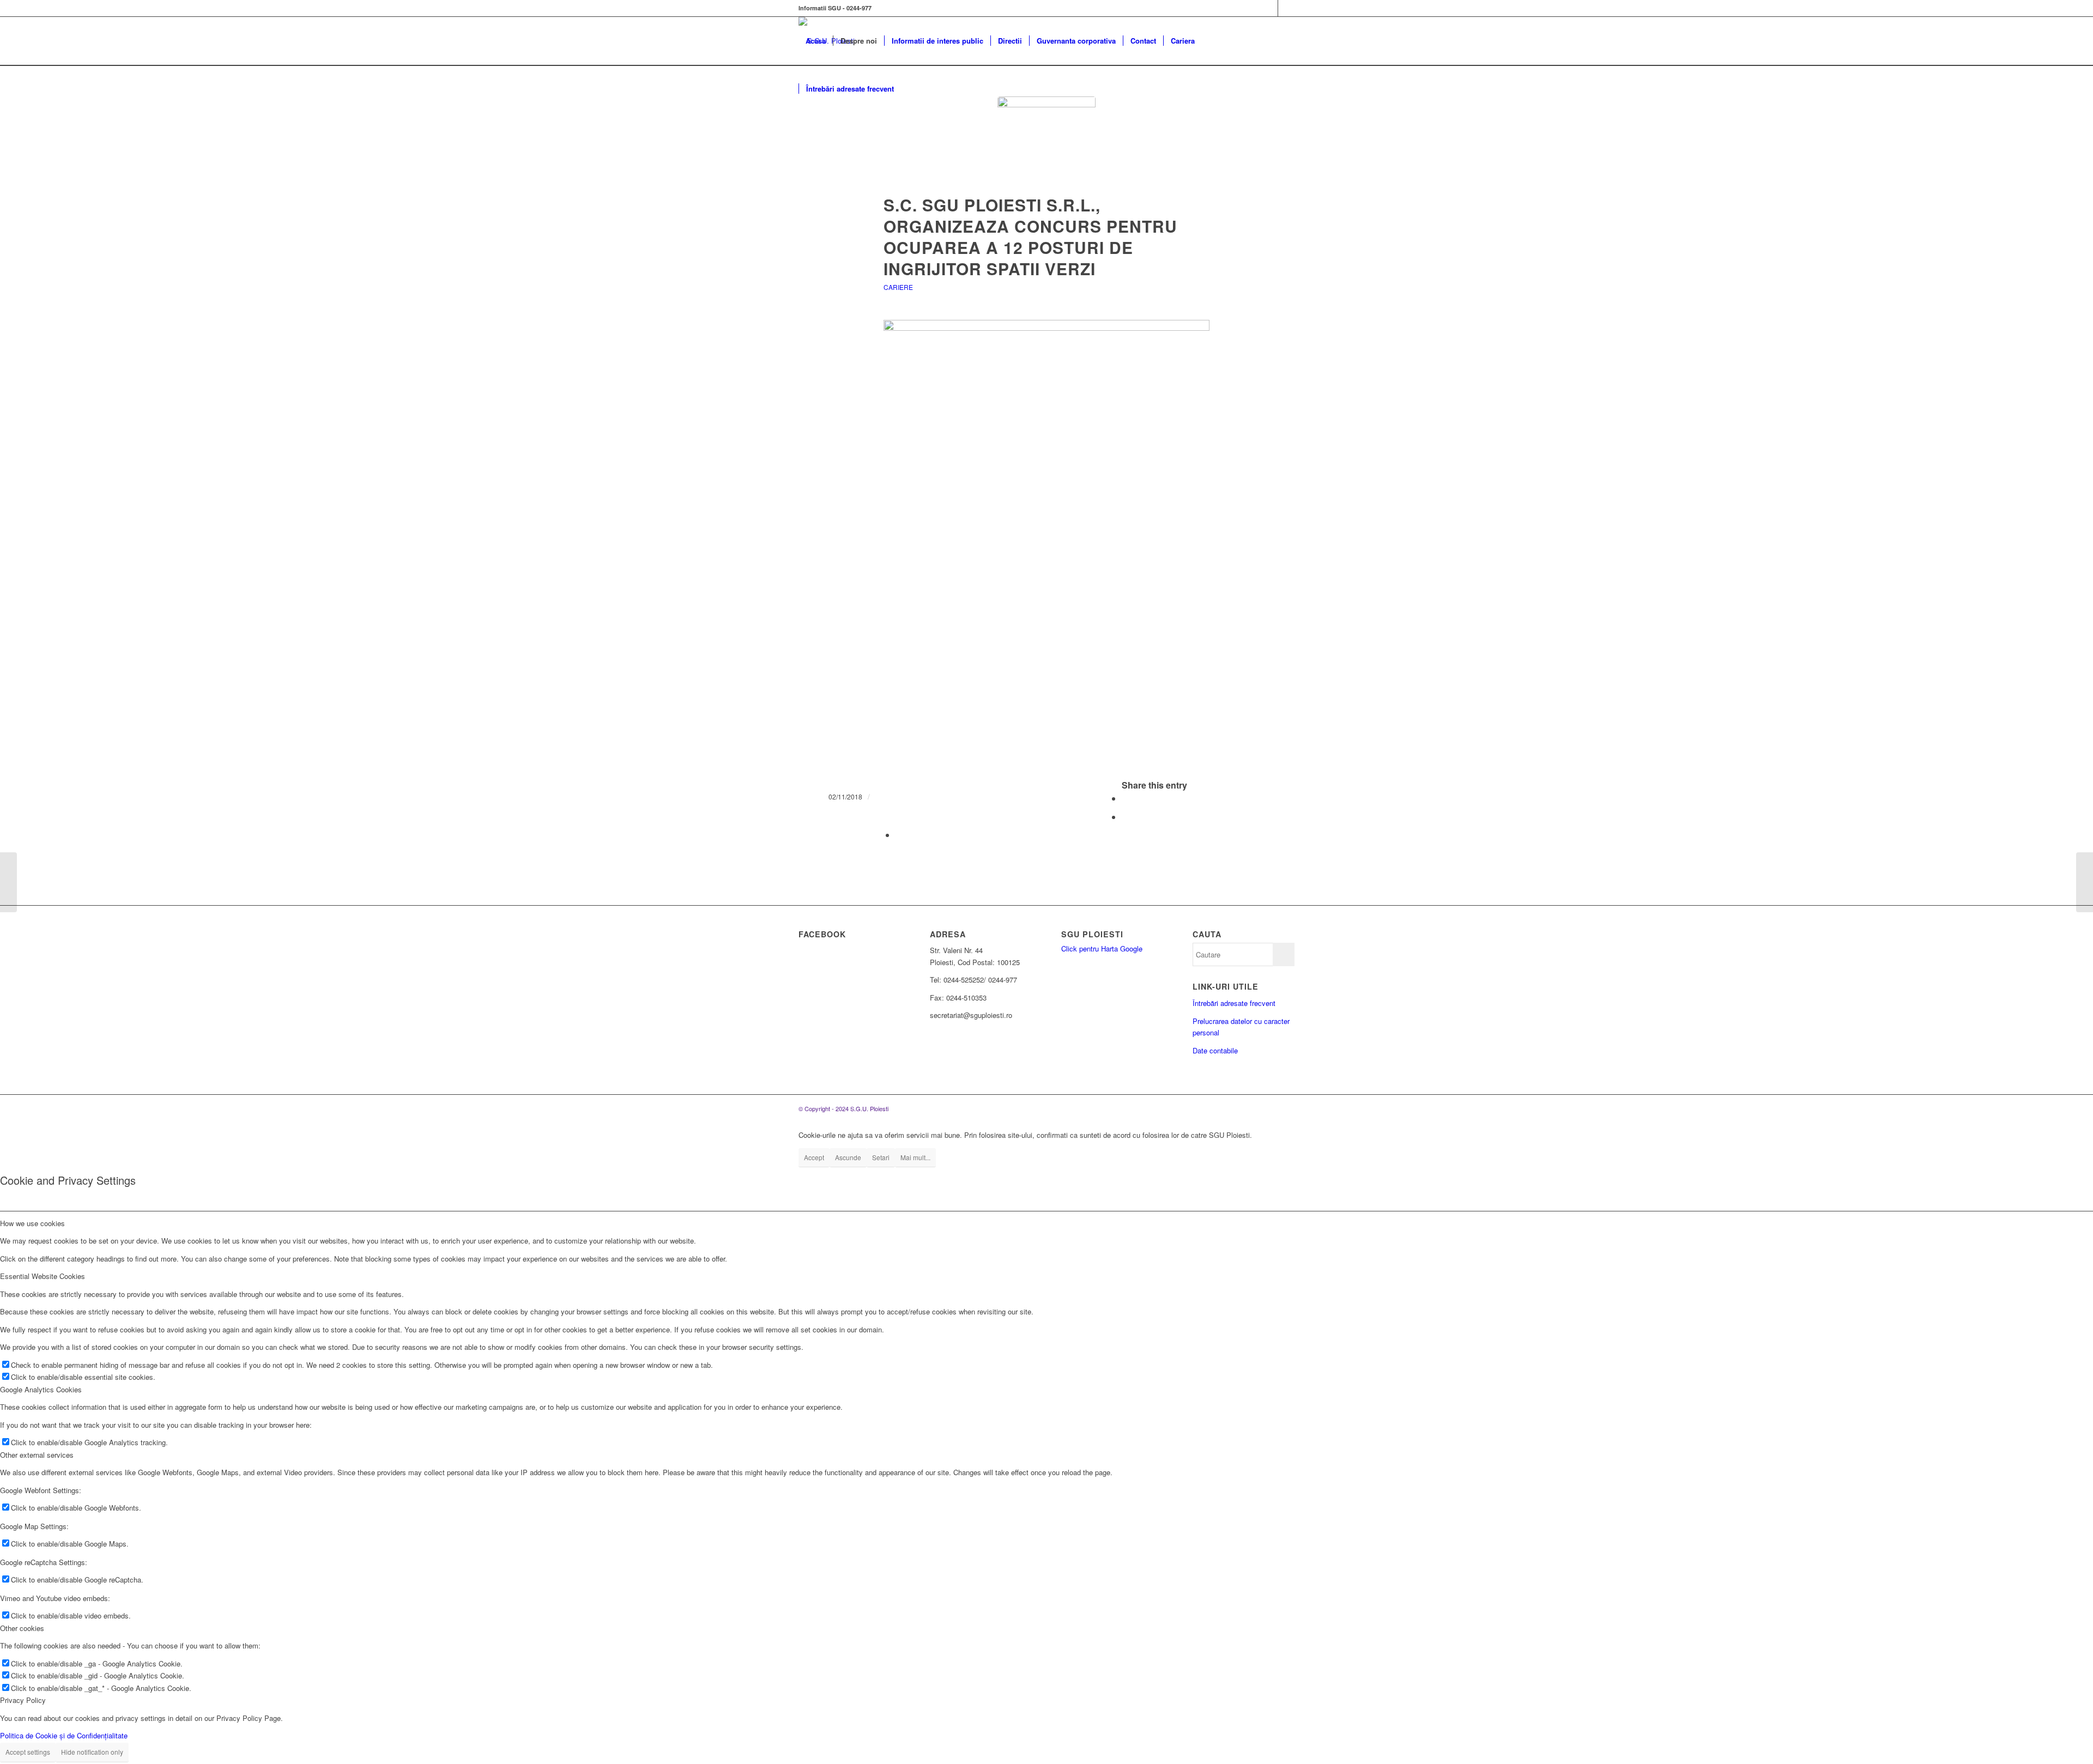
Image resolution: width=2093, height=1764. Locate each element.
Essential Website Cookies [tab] (43, 1276)
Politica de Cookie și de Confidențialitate (64, 1735)
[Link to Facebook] (1270, 8)
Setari (881, 1157)
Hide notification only (92, 1752)
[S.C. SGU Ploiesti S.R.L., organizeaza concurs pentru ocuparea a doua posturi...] (2085, 882)
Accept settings (28, 1752)
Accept (814, 1157)
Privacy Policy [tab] (23, 1700)
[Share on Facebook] (1125, 798)
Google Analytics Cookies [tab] (41, 1389)
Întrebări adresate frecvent (1234, 1003)
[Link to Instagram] (1286, 8)
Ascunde (848, 1157)
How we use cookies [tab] (32, 1223)
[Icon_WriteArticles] (1046, 146)
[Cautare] (912, 89)
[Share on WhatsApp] (1125, 817)
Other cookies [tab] (22, 1628)
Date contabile (1215, 1050)
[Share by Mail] (899, 835)
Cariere (898, 287)
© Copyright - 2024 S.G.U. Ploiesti (843, 1108)
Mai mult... (915, 1157)
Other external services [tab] (37, 1455)
